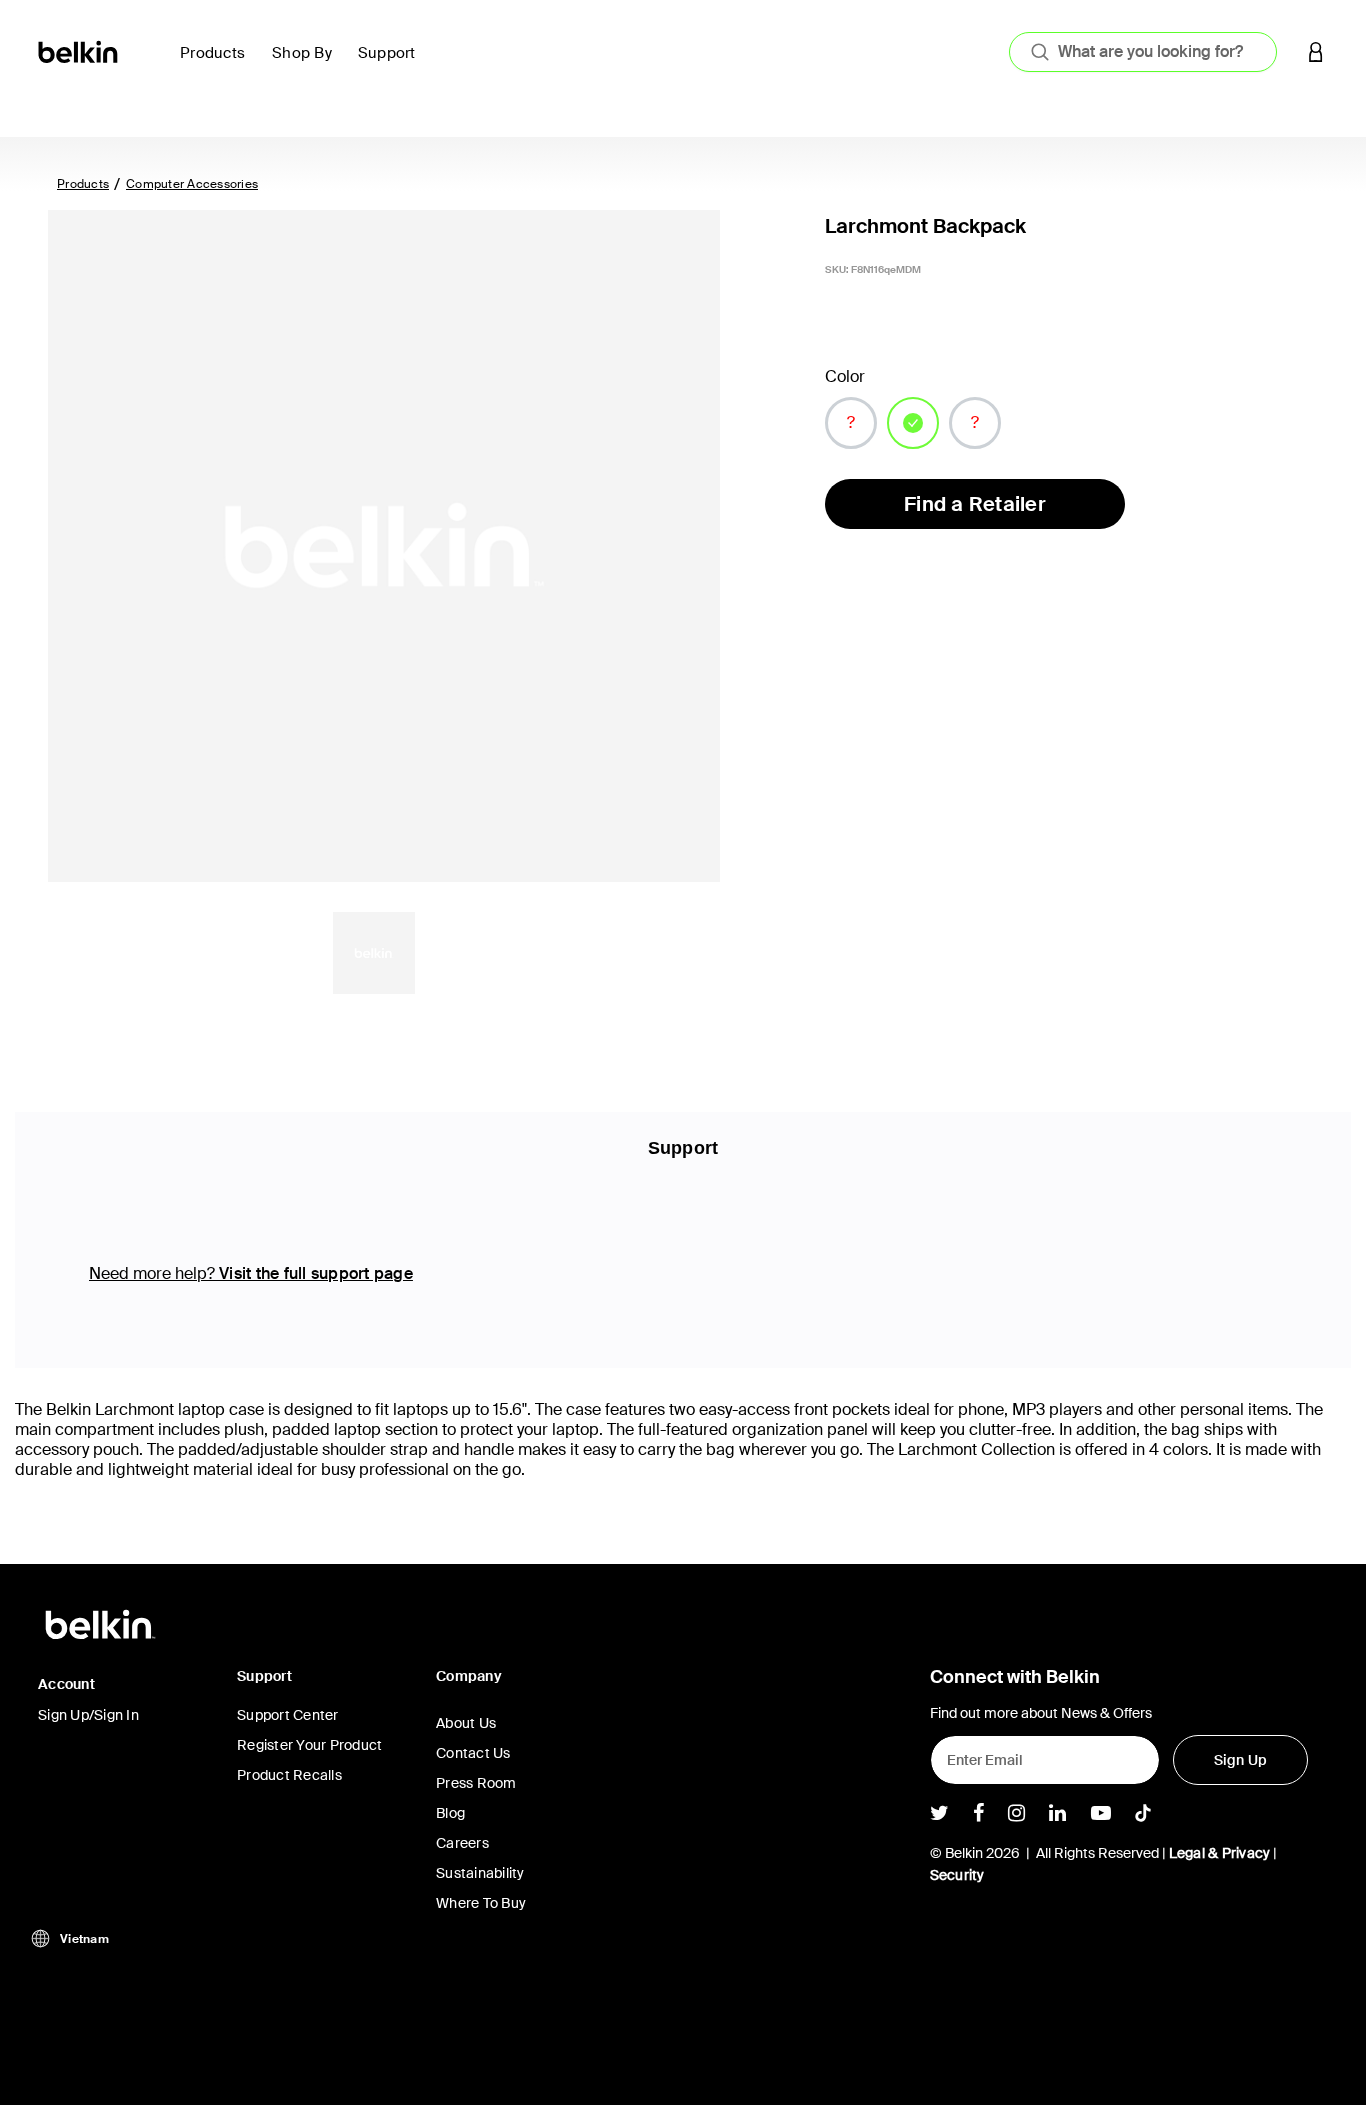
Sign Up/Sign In (88, 1715)
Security (957, 1875)
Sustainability (480, 1873)
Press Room (476, 1783)
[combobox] (1143, 52)
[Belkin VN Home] (79, 50)
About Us (466, 1723)
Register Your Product (309, 1745)
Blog (450, 1813)
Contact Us (473, 1753)
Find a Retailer (975, 504)
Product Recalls (289, 1775)
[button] (1316, 51)
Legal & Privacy (1220, 1853)
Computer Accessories (192, 184)
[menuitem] (218, 64)
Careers (462, 1843)
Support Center (288, 1715)
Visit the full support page (316, 1273)
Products (83, 184)
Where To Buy (481, 1903)
